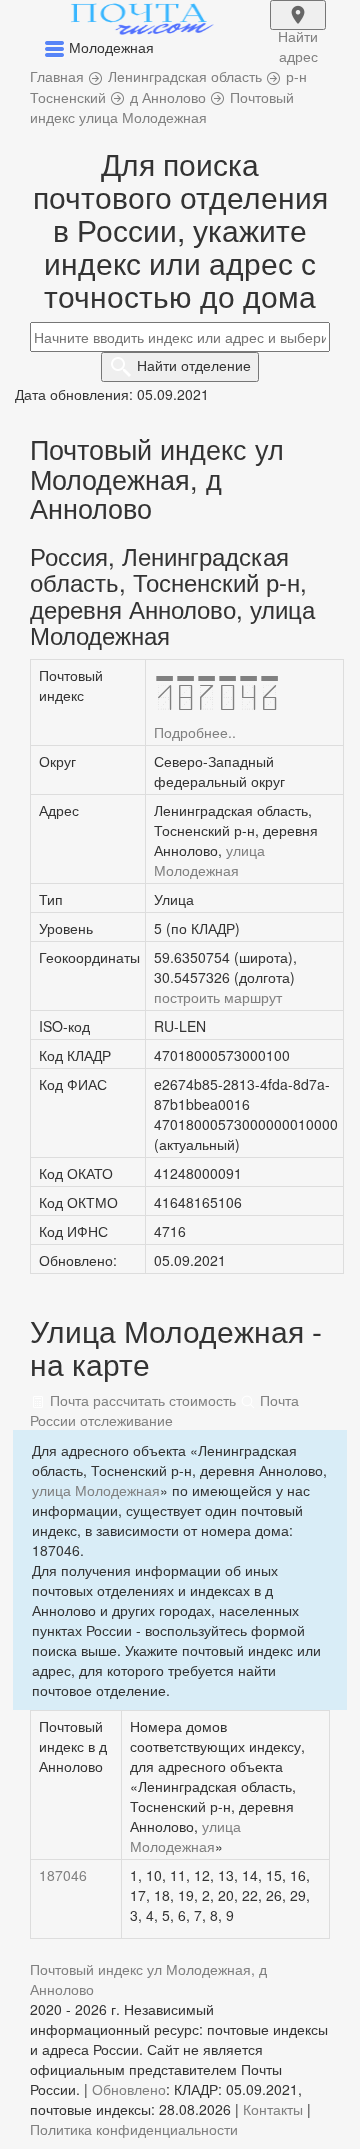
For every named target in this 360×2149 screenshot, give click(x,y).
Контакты (273, 2109)
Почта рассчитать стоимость (141, 1400)
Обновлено (129, 2089)
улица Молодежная (209, 860)
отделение (194, 365)
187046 (63, 1875)
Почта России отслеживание (164, 1410)
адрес (298, 28)
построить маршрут (218, 997)
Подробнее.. (195, 732)
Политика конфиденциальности (134, 2129)
